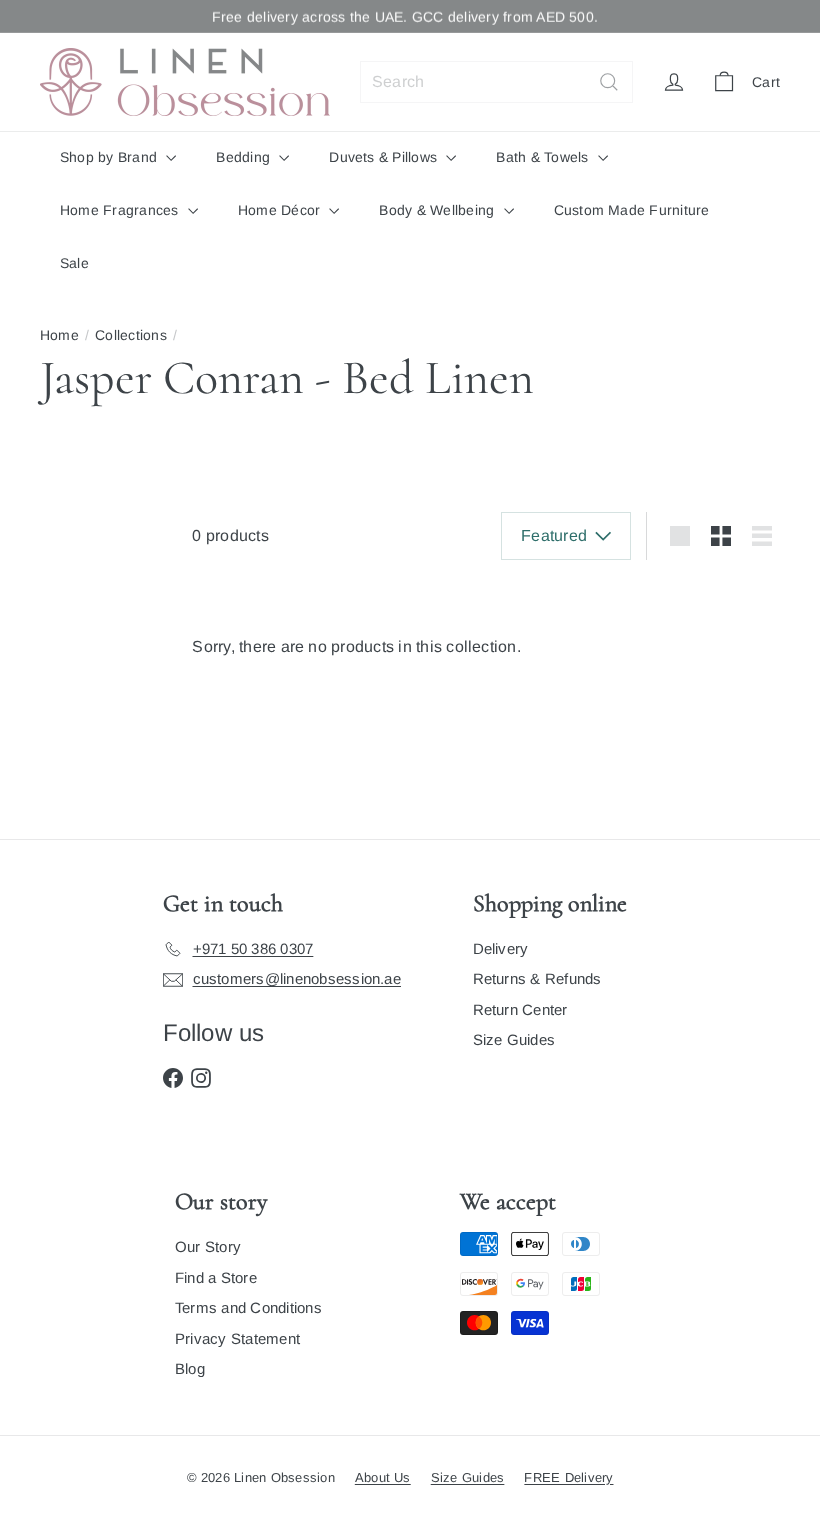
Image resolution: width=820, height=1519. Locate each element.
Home (59, 335)
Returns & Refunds (537, 978)
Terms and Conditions (248, 1307)
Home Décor (281, 210)
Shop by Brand (110, 157)
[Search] (609, 82)
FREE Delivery (568, 1477)
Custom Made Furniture (632, 210)
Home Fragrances (121, 210)
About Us (383, 1477)
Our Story (208, 1246)
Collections (131, 335)
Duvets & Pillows (385, 157)
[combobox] (496, 82)
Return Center (520, 1009)
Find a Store (216, 1277)
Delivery (501, 948)
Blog (190, 1368)
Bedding (245, 157)
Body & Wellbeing (438, 210)
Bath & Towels (544, 157)
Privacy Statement (237, 1338)
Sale (74, 263)
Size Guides (514, 1039)
